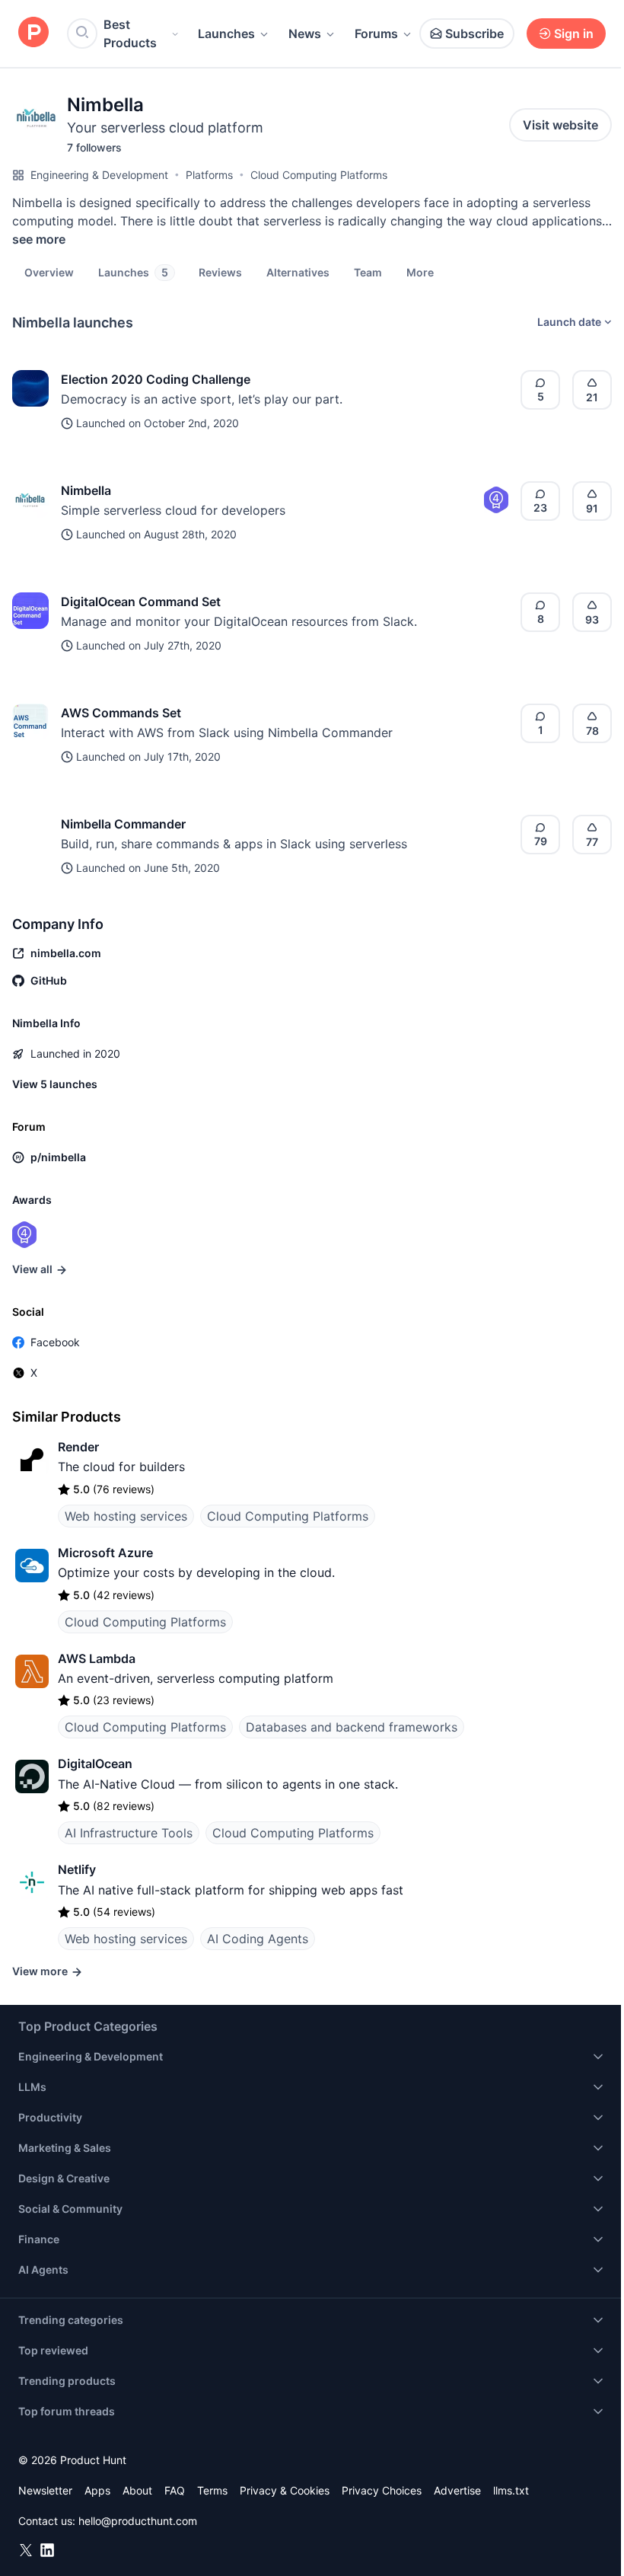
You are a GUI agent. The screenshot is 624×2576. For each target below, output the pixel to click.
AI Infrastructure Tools (129, 1833)
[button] (420, 272)
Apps (97, 2490)
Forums (376, 34)
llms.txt (511, 2490)
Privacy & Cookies (285, 2490)
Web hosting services (126, 1516)
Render (78, 1447)
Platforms (209, 175)
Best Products (130, 34)
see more (39, 239)
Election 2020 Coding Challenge (156, 379)
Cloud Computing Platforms (319, 175)
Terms (212, 2490)
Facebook (55, 1342)
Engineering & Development (99, 175)
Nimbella (86, 490)
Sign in (574, 34)
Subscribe (474, 34)
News (305, 34)
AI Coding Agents (258, 1939)
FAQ (175, 2490)
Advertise (457, 2490)
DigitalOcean (95, 1764)
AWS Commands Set (121, 713)
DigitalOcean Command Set (141, 602)
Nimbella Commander (123, 824)
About (137, 2490)
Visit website (560, 125)
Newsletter (45, 2490)
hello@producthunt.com (138, 2521)
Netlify (77, 1869)
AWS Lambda (97, 1658)
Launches (226, 34)
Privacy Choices (382, 2490)
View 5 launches (55, 1084)
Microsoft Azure (105, 1553)
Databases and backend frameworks (352, 1727)
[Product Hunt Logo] (33, 33)
